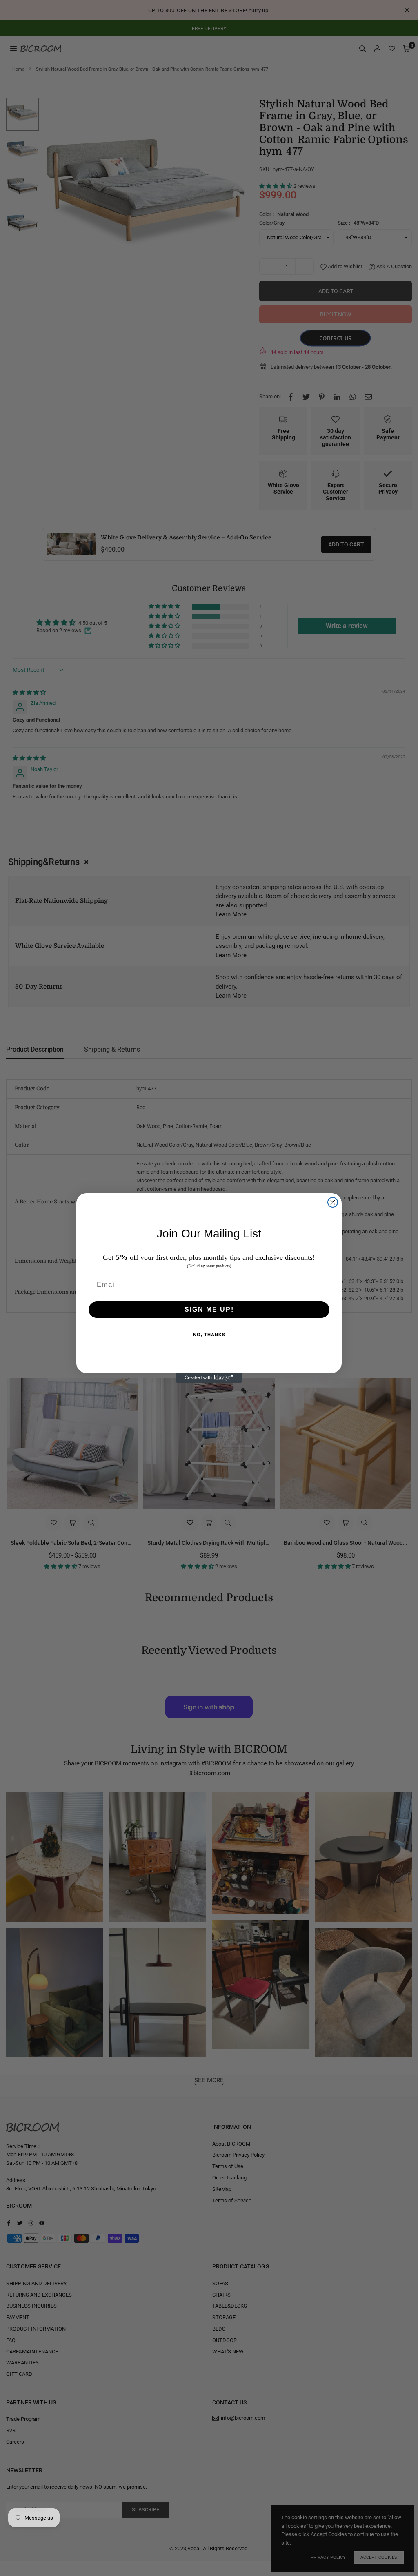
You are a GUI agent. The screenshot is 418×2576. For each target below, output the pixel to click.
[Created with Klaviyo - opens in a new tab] (209, 1378)
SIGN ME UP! (209, 1309)
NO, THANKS (209, 1335)
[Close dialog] (333, 1202)
